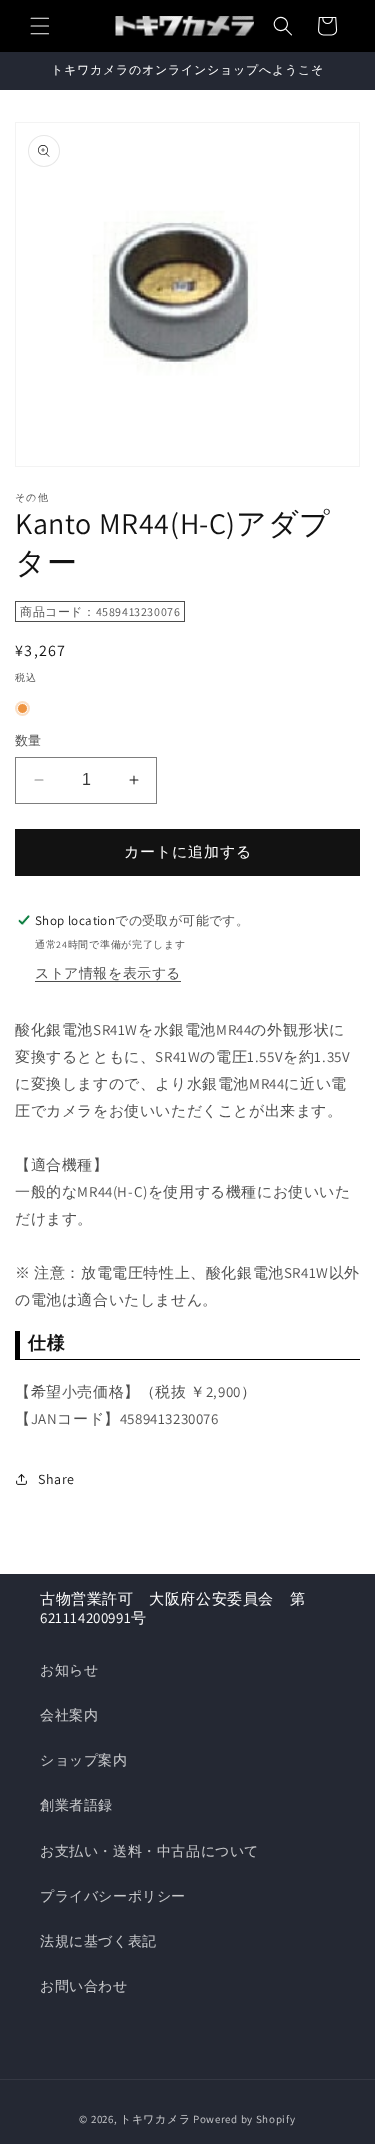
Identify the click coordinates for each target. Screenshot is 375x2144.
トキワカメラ (155, 2119)
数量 (28, 740)
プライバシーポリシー (113, 1896)
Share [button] (56, 1479)
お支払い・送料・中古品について (149, 1851)
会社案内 (69, 1715)
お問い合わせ (84, 1986)
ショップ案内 (84, 1760)
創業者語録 (76, 1805)
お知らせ (69, 1670)
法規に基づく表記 (98, 1941)
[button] (40, 26)
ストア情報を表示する (108, 973)
